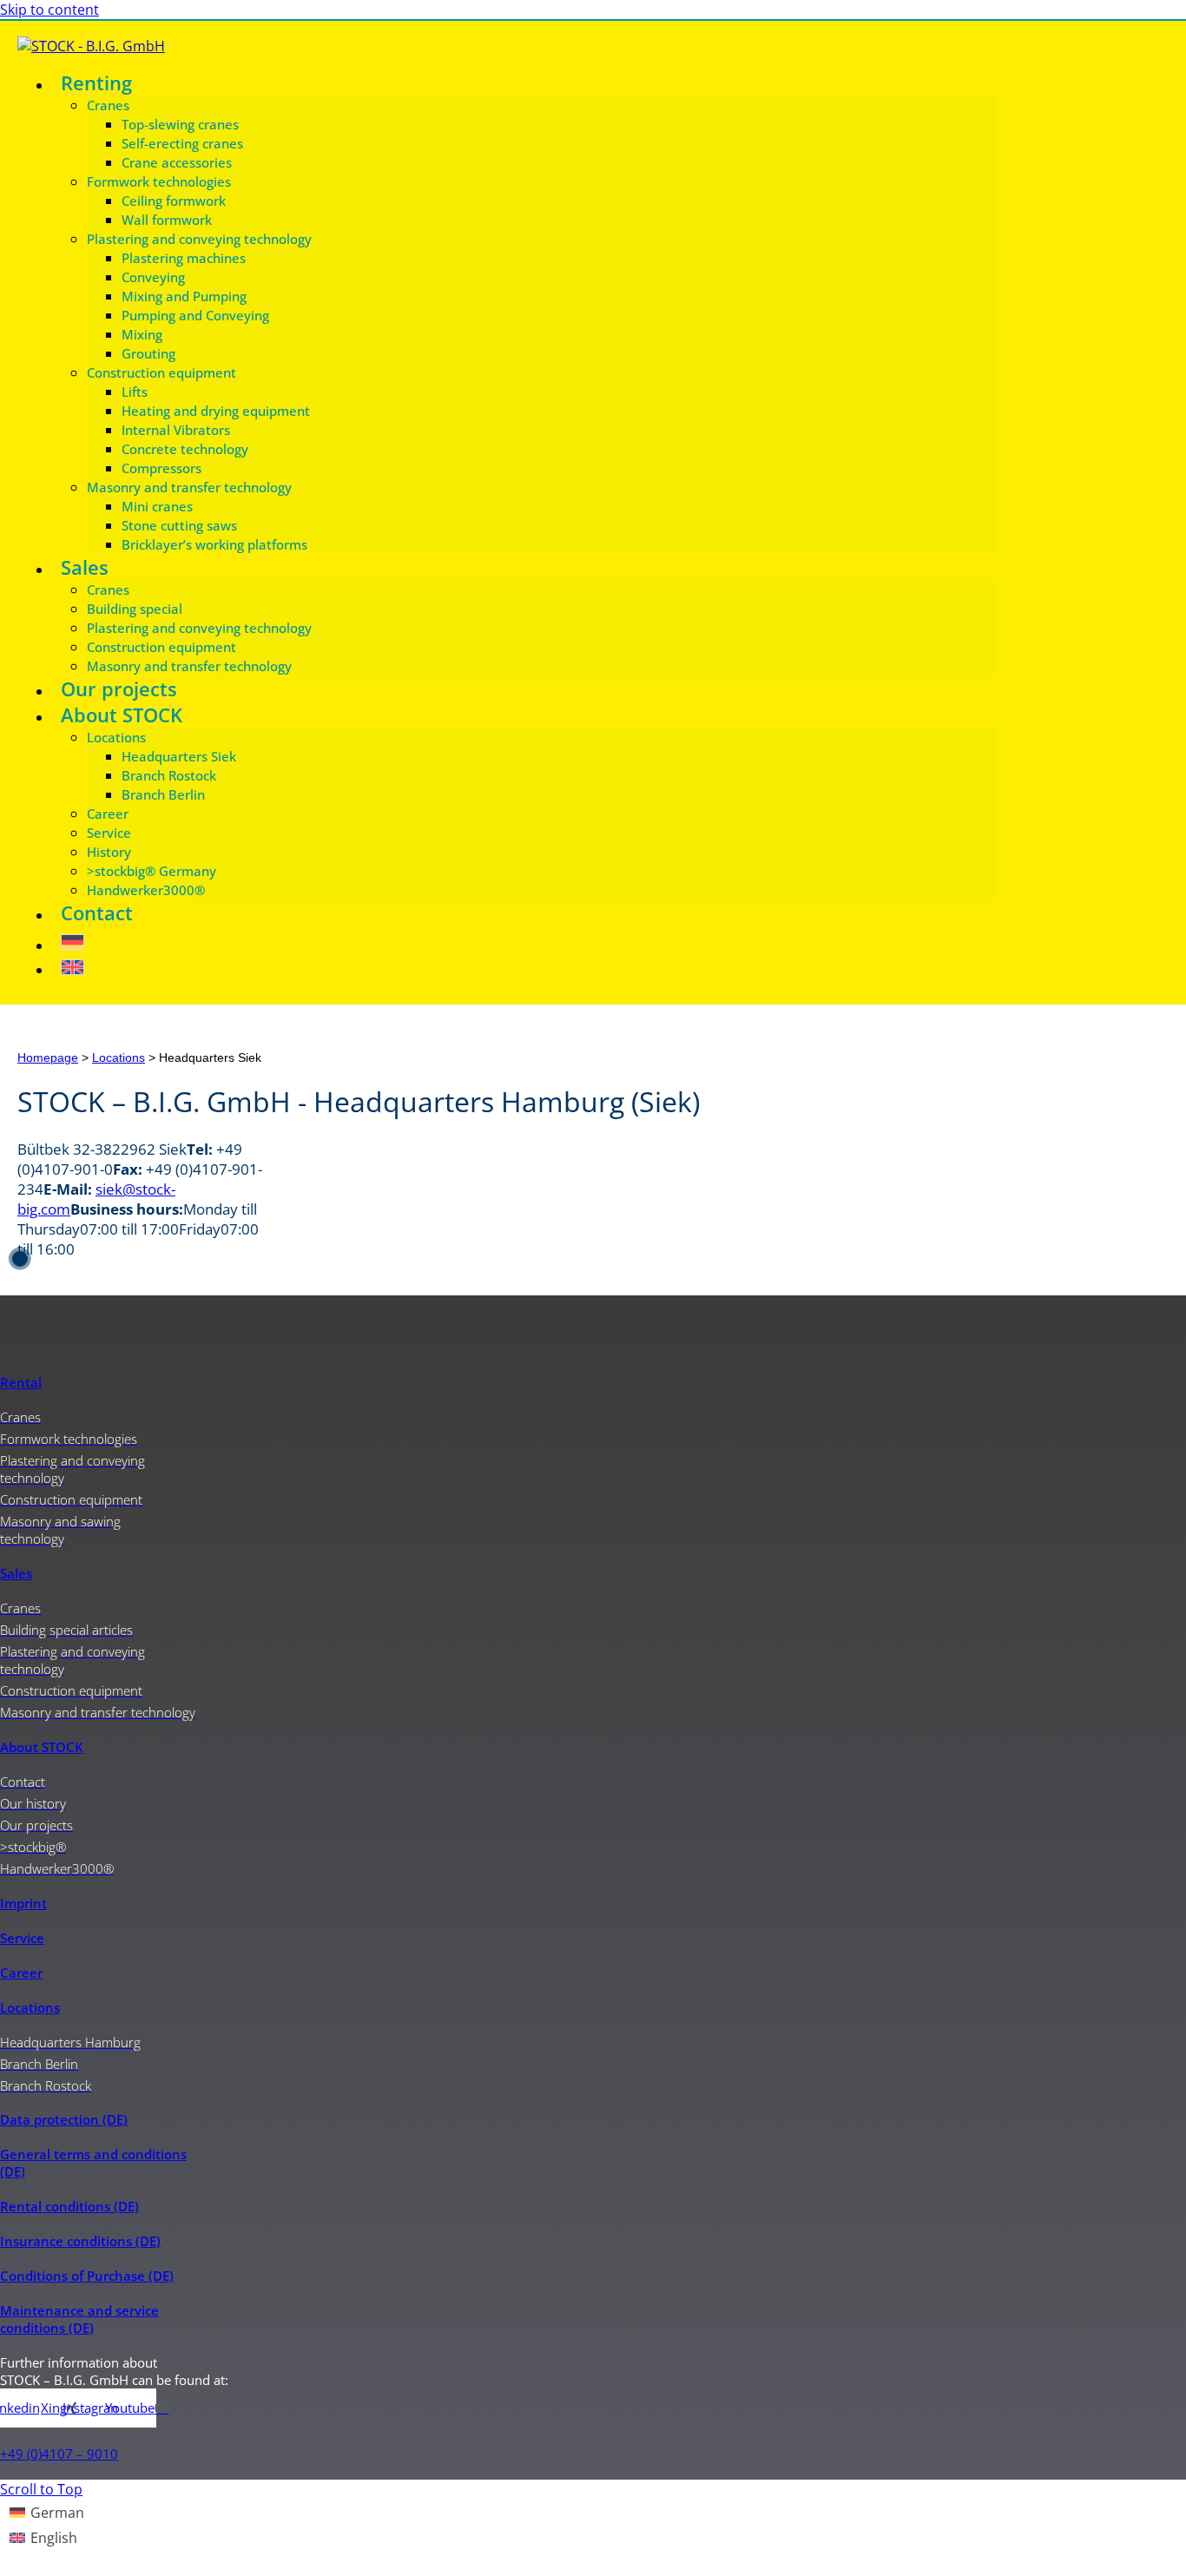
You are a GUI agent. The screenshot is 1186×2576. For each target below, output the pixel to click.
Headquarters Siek (179, 756)
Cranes (108, 105)
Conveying (153, 277)
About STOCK (122, 715)
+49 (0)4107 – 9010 (59, 2454)
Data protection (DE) (64, 2119)
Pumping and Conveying (195, 315)
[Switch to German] (524, 938)
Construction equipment (161, 372)
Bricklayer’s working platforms (214, 544)
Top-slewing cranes (180, 124)
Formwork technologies (159, 181)
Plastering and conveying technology (199, 239)
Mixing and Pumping (184, 296)
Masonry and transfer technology (189, 487)
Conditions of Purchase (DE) (87, 2276)
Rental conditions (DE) (69, 2206)
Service (109, 833)
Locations (116, 737)
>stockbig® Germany (152, 871)
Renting (96, 82)
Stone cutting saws (179, 525)
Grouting (148, 353)
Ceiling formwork (174, 201)
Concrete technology (185, 449)
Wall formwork (167, 220)
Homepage (48, 1058)
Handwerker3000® (146, 890)
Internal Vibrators (176, 430)
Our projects (119, 688)
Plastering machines (184, 258)
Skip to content (49, 10)
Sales (85, 567)
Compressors (161, 468)
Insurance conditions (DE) (80, 2241)
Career (108, 814)
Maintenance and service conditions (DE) (79, 2319)
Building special (135, 609)
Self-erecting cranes (182, 143)
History (109, 852)
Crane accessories (177, 162)
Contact (97, 912)
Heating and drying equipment (216, 411)
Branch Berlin (163, 794)
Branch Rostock (169, 775)
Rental (21, 1382)
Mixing (142, 334)
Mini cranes (157, 506)
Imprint (23, 1903)
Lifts (135, 392)
